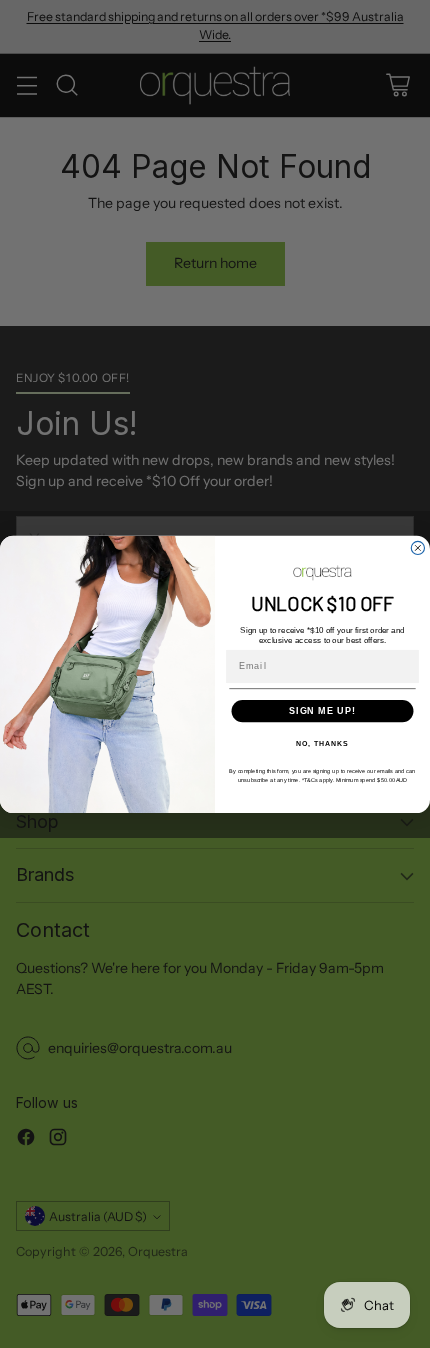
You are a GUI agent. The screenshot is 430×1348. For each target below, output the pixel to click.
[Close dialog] (417, 547)
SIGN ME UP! (322, 709)
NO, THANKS (322, 744)
